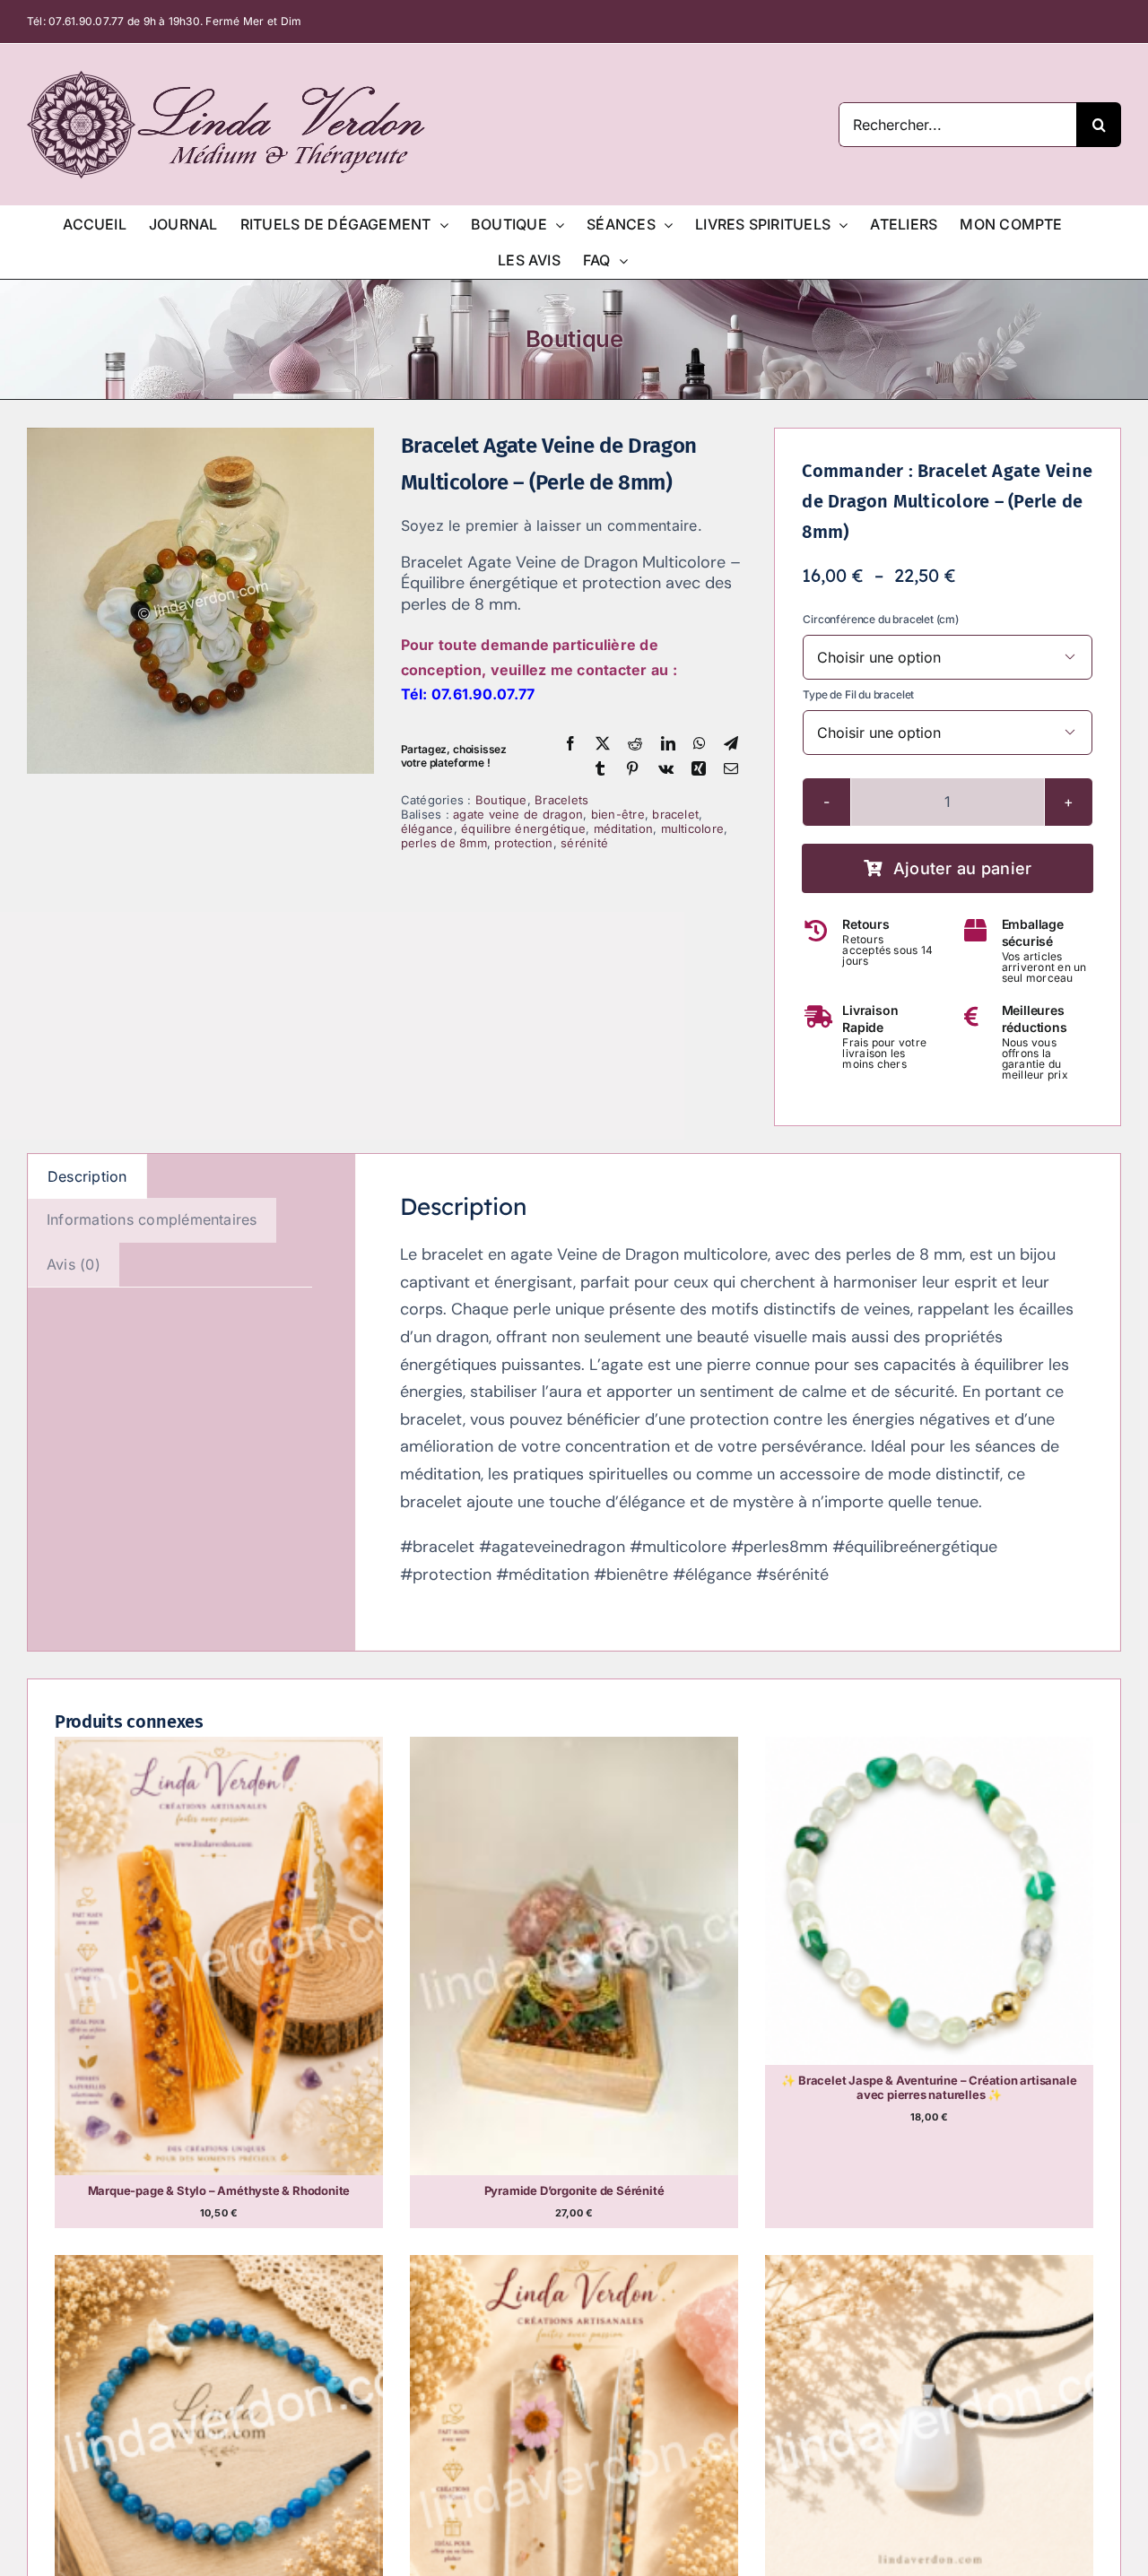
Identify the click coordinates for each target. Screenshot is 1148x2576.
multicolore (693, 828)
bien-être (618, 814)
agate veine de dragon (518, 814)
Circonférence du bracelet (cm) (881, 619)
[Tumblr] (600, 769)
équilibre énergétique (523, 828)
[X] (603, 744)
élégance (427, 828)
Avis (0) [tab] (74, 1264)
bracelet (675, 814)
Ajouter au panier (963, 868)
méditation (623, 828)
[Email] (731, 769)
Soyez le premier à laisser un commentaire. (552, 525)
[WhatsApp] (700, 744)
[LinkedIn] (668, 744)
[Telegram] (731, 744)
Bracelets (561, 800)
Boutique (501, 800)
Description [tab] (87, 1176)
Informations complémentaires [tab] (152, 1219)
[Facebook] (570, 744)
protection (523, 843)
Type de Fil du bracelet (858, 694)
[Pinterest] (632, 769)
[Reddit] (635, 744)
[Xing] (699, 769)
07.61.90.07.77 (86, 21)
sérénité (584, 843)
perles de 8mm (444, 843)
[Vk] (666, 769)
